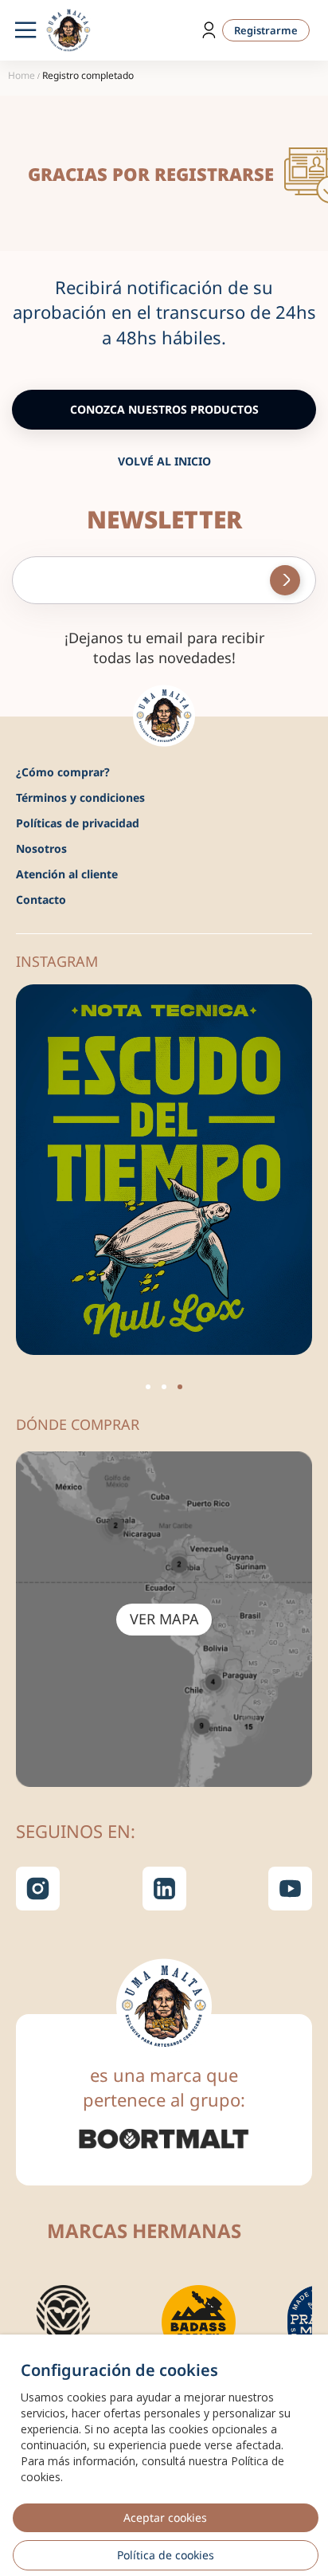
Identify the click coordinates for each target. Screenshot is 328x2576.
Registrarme (266, 30)
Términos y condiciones (80, 797)
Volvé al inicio (164, 461)
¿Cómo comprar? (63, 772)
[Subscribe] (285, 580)
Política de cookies (166, 2555)
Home (21, 75)
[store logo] (68, 30)
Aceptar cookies (165, 2517)
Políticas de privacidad (78, 823)
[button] (148, 1387)
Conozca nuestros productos (164, 409)
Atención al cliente (67, 874)
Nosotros (41, 848)
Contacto (41, 899)
